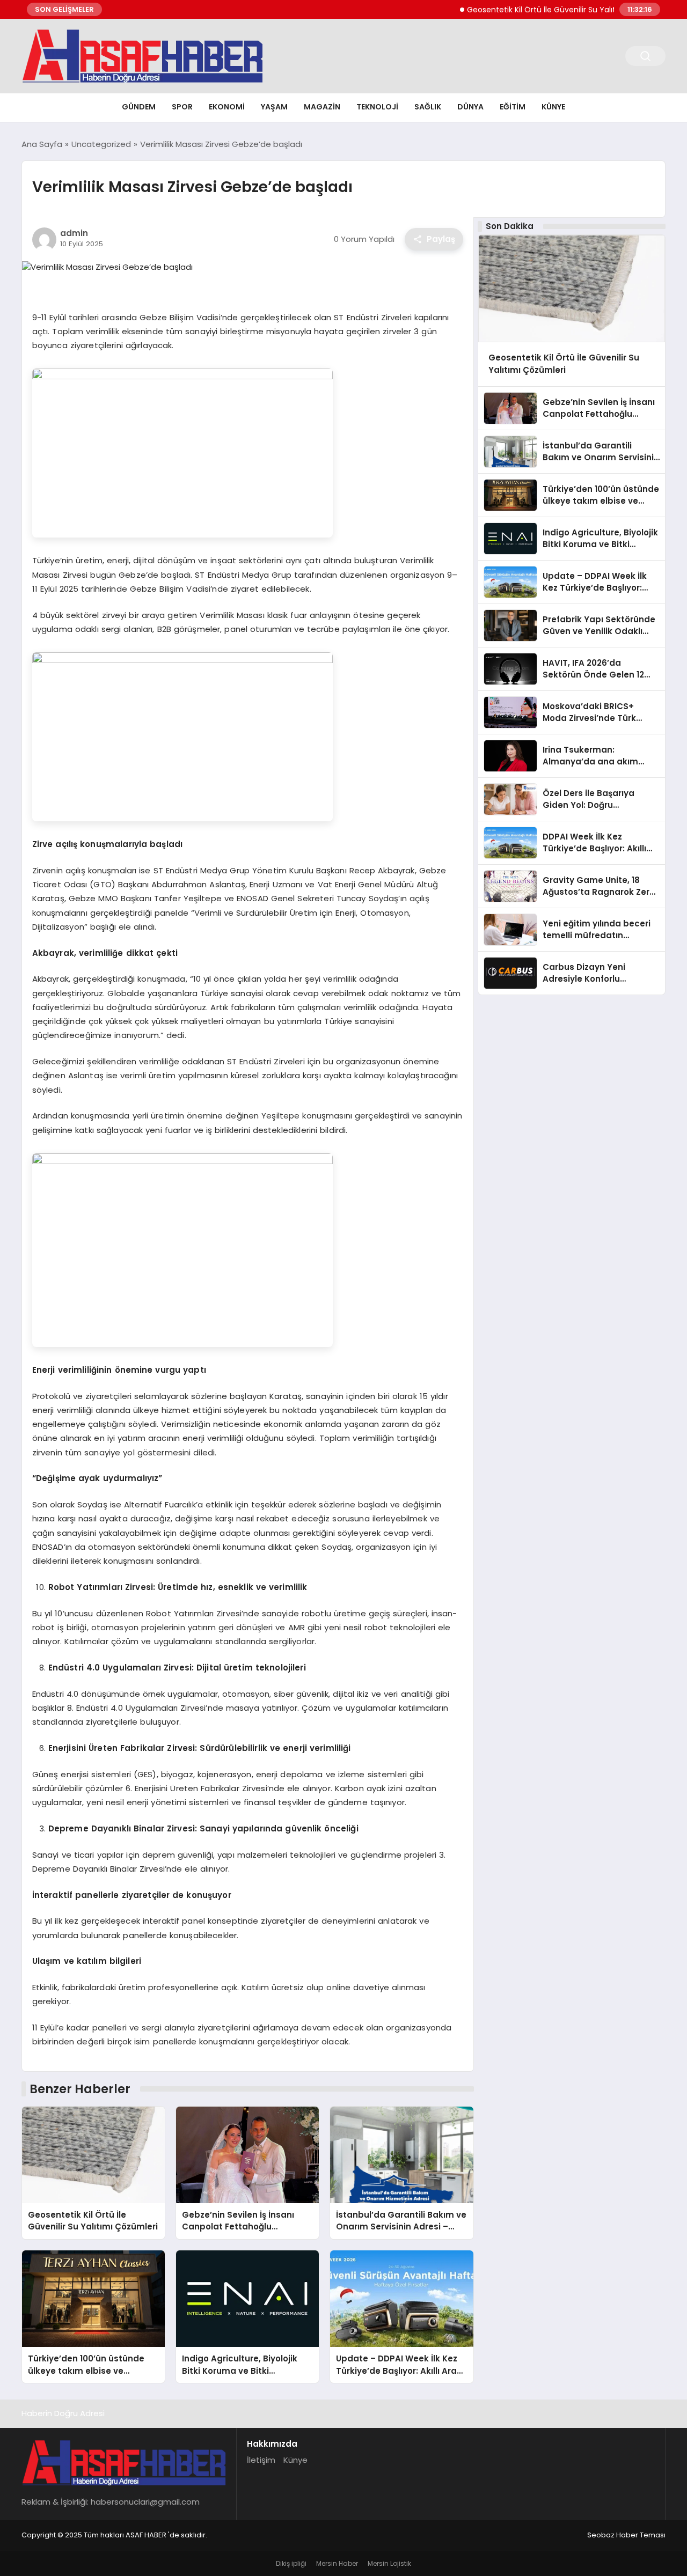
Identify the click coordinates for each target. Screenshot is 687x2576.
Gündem (139, 107)
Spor (182, 107)
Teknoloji (377, 107)
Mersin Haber (337, 2563)
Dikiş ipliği (291, 2563)
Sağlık (428, 107)
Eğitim (513, 107)
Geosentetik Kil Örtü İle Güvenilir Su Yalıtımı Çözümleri (533, 10)
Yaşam (274, 107)
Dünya (470, 107)
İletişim (261, 2460)
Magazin (322, 107)
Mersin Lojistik (389, 2563)
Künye (553, 107)
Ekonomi (227, 107)
